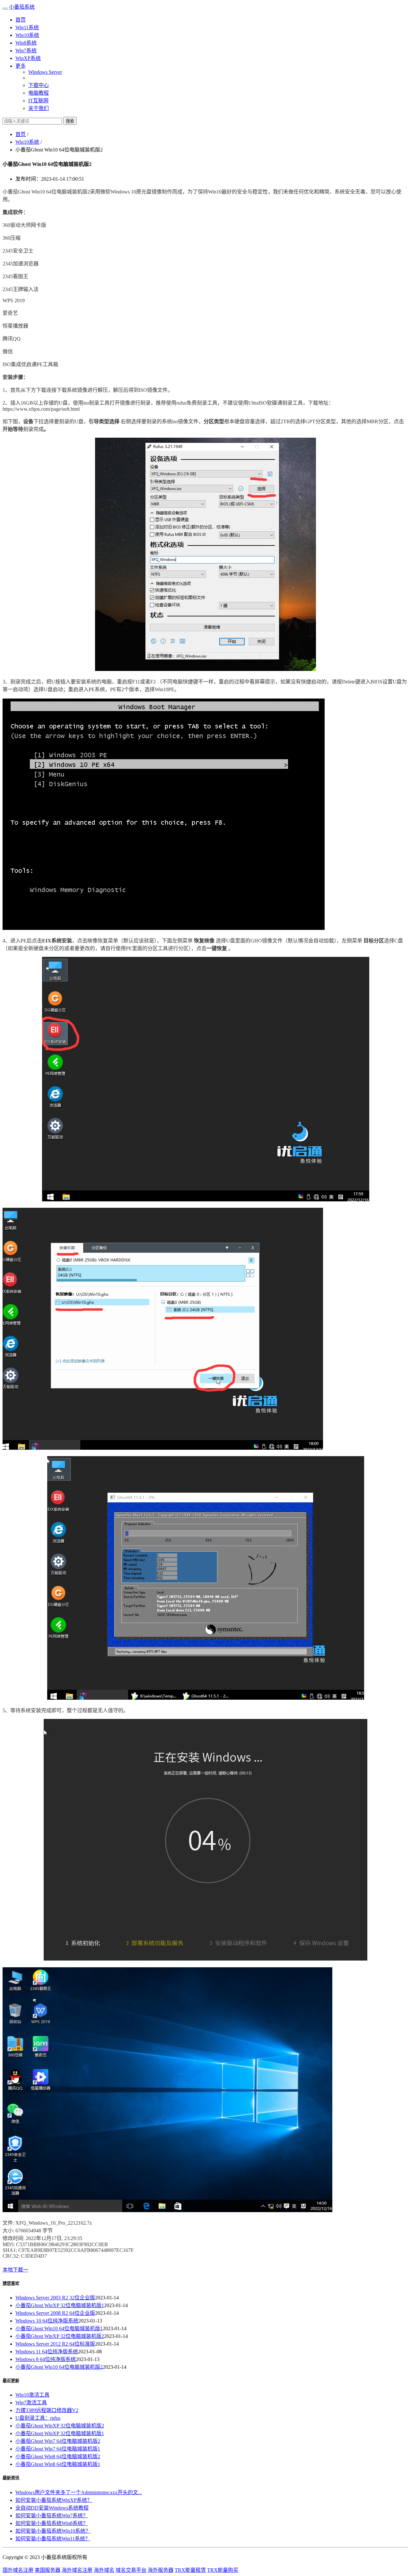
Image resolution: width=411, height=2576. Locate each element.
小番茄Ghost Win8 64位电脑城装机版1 (58, 2464)
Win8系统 (26, 43)
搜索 (70, 121)
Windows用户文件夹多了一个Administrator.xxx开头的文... (79, 2492)
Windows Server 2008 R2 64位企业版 (55, 2313)
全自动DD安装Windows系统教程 (52, 2508)
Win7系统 (26, 51)
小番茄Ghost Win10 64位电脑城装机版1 (59, 2328)
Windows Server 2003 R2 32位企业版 (55, 2298)
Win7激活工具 (31, 2403)
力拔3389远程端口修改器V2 (47, 2410)
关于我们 (39, 108)
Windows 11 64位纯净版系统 (47, 2352)
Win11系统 (27, 27)
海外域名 (104, 2570)
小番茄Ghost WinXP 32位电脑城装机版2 (60, 2336)
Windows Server (45, 72)
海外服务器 (161, 2570)
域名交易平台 (131, 2570)
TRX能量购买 (223, 2570)
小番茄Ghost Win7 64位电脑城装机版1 (58, 2449)
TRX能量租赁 (190, 2570)
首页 (21, 20)
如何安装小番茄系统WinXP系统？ (54, 2500)
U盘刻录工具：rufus (38, 2418)
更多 (21, 66)
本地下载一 (15, 2270)
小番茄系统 (22, 7)
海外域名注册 (77, 2570)
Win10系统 (27, 35)
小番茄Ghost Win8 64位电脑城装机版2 (58, 2456)
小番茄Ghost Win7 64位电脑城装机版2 (58, 2441)
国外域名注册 (18, 2570)
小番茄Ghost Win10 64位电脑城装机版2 (59, 2367)
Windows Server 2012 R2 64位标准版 (55, 2344)
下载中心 (39, 85)
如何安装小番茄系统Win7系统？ (52, 2516)
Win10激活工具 (32, 2395)
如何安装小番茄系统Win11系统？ (53, 2539)
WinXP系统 (28, 58)
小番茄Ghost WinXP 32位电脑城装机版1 (60, 2305)
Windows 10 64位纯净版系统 (47, 2321)
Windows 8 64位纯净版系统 (46, 2359)
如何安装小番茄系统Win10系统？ (53, 2531)
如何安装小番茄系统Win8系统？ (52, 2523)
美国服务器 (48, 2570)
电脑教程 (39, 93)
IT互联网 (38, 101)
